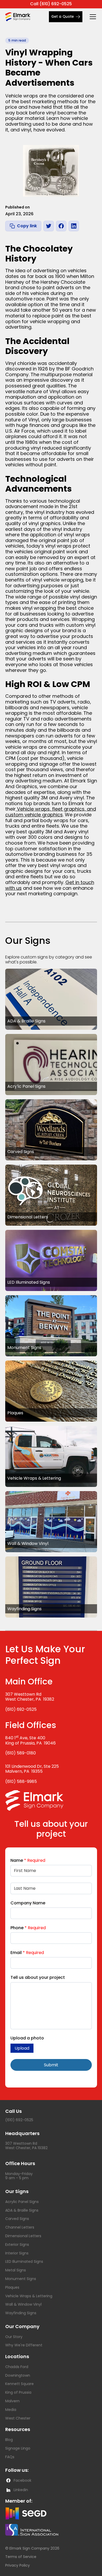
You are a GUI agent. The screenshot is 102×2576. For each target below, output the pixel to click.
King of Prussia (18, 2392)
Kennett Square (19, 2384)
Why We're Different (24, 2345)
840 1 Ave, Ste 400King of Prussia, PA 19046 (30, 1740)
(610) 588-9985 (21, 1781)
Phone (28, 1928)
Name (28, 1860)
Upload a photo (27, 2038)
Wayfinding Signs (21, 2313)
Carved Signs (17, 2219)
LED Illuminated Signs (24, 2261)
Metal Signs (16, 2270)
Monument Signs (21, 2279)
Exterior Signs (17, 2244)
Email (27, 1953)
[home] (22, 17)
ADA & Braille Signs (22, 2210)
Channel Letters (20, 2227)
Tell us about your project (38, 1977)
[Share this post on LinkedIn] (74, 226)
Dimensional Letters (23, 2236)
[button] (92, 17)
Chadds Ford (17, 2367)
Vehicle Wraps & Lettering (29, 2296)
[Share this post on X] (49, 226)
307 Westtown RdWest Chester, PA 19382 (30, 1697)
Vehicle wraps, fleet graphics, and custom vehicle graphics (51, 812)
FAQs (10, 2457)
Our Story (14, 2337)
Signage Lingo (18, 2448)
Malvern (12, 2401)
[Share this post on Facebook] (61, 226)
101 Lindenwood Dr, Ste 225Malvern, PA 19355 (32, 1769)
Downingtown (18, 2375)
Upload (22, 2048)
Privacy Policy (18, 2565)
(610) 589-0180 (21, 1753)
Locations (17, 2356)
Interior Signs (17, 2253)
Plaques (12, 2287)
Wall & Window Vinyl (23, 2304)
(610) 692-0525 (21, 1709)
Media (11, 2410)
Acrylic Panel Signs (22, 2202)
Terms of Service (21, 2557)
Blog (9, 2440)
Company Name (28, 1903)
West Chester (18, 2418)
